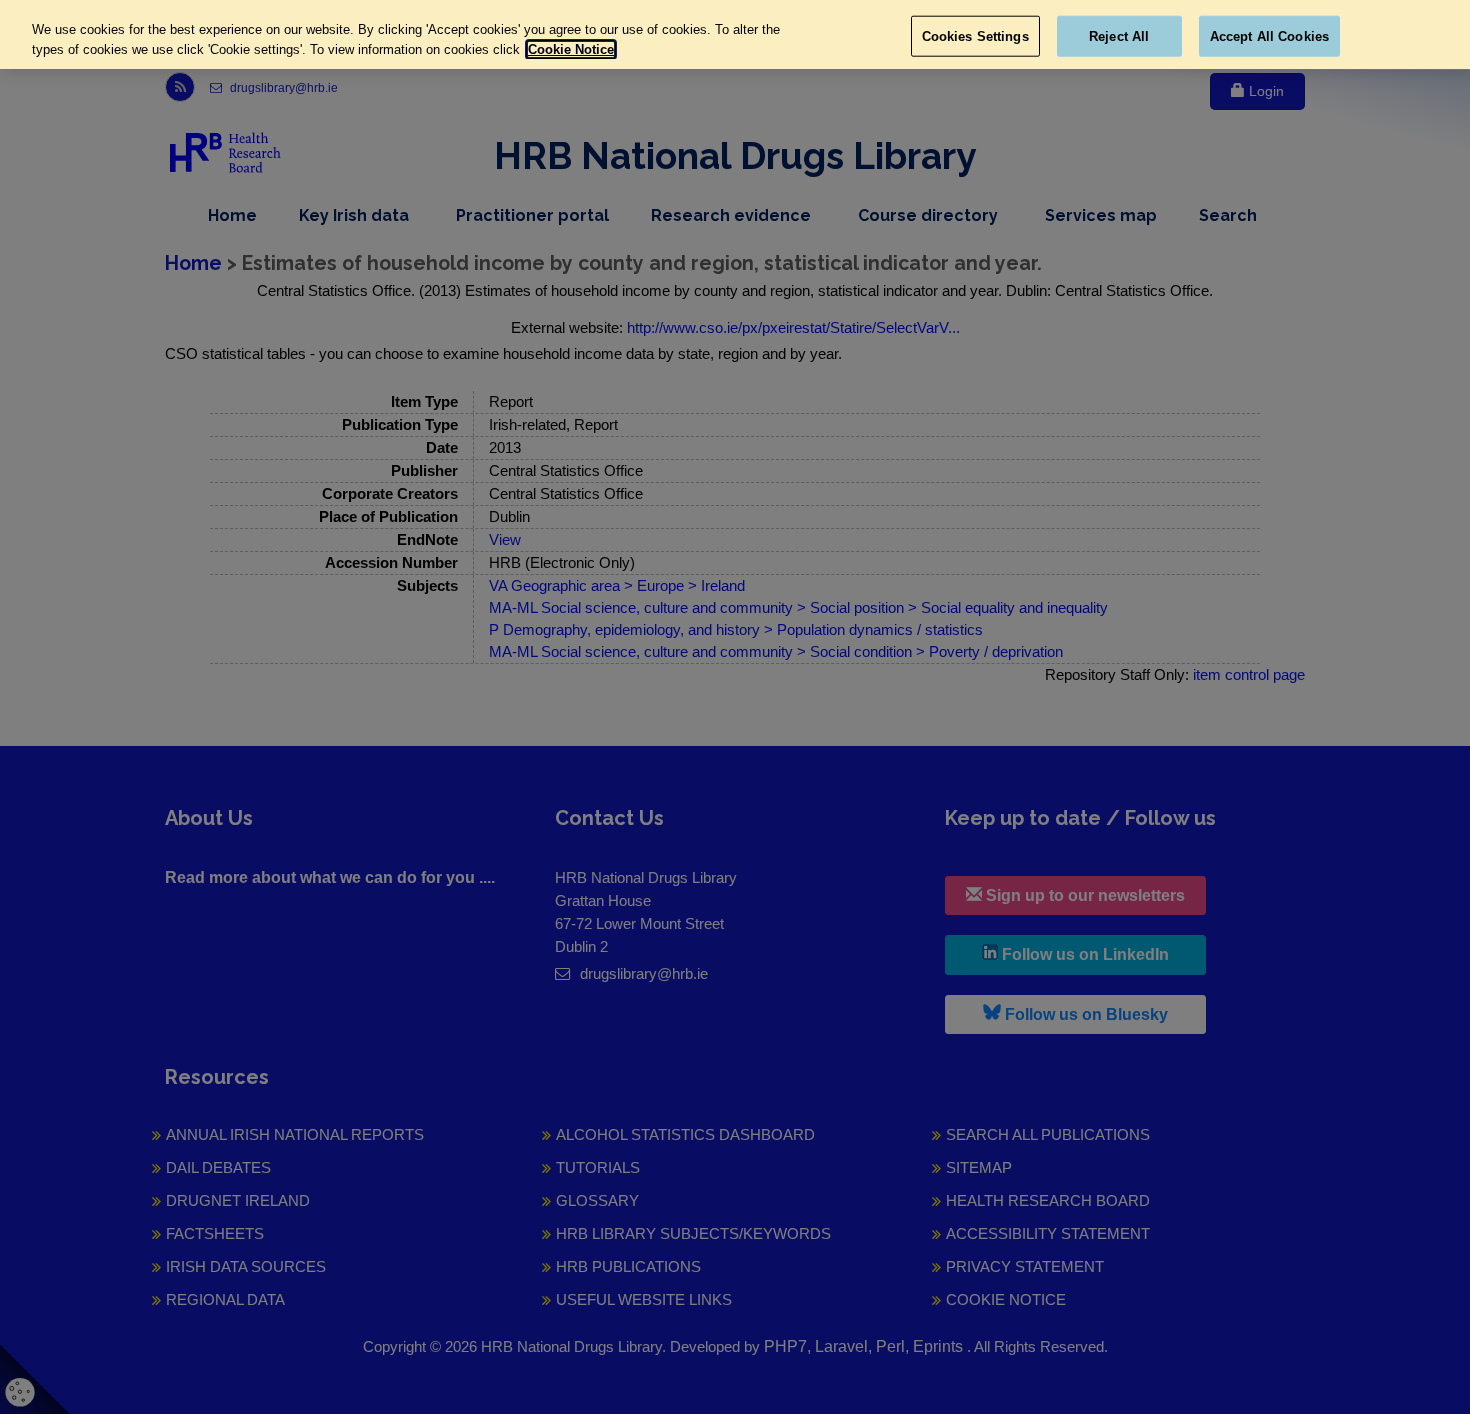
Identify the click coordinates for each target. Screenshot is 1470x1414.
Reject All (1119, 35)
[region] (735, 34)
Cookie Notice (571, 49)
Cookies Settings (975, 35)
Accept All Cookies (1269, 35)
